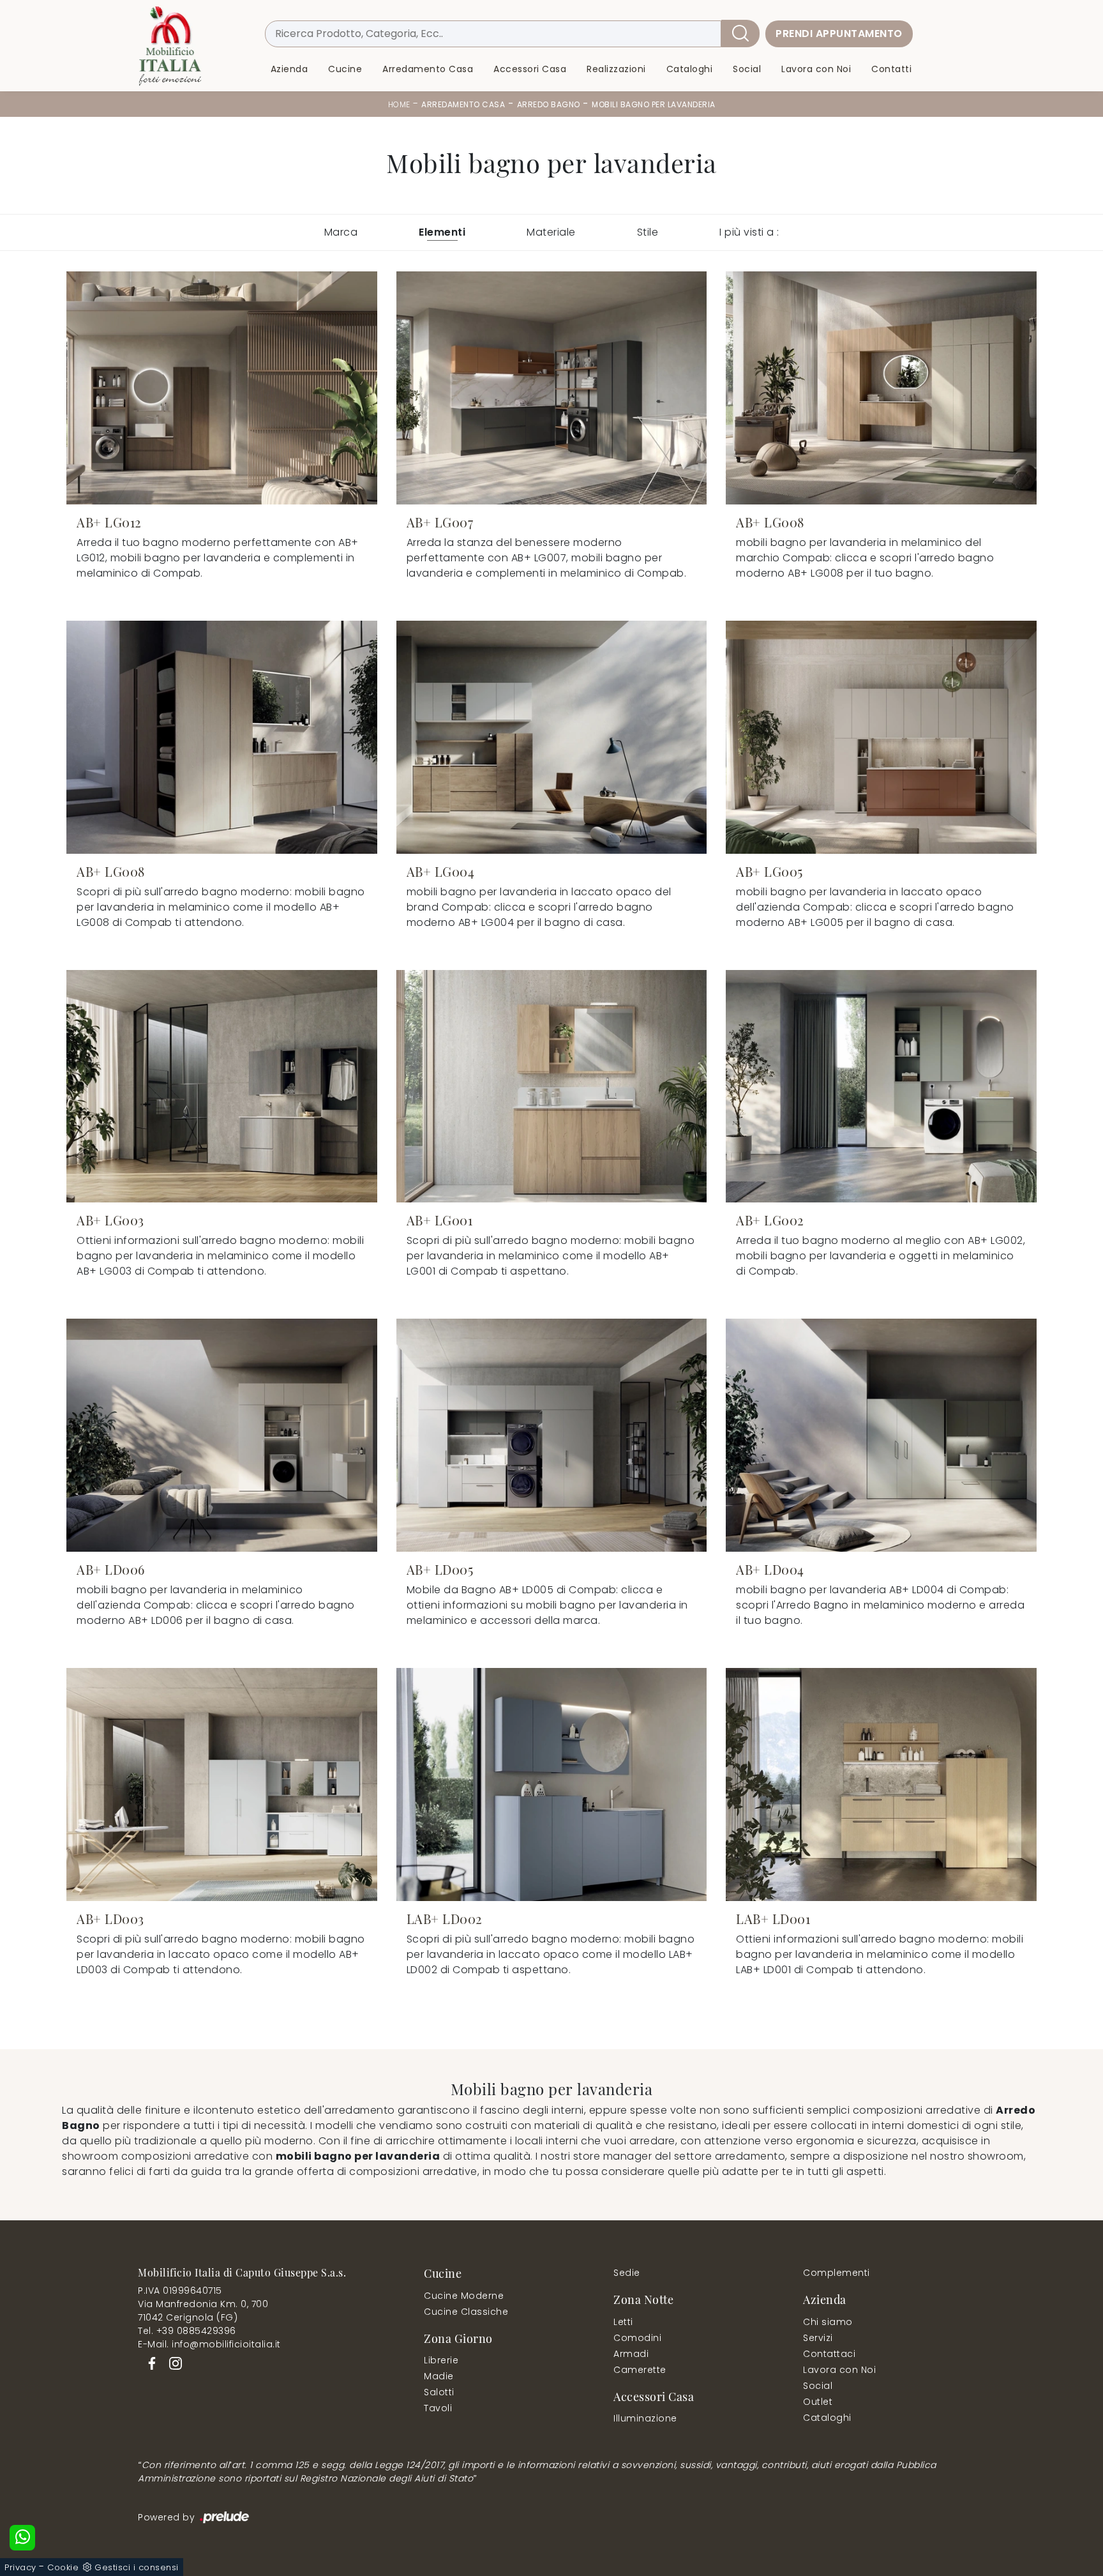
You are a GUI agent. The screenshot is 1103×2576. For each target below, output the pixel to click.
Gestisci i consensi (137, 2567)
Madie (439, 2376)
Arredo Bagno (549, 104)
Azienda (289, 69)
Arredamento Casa (428, 69)
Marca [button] (341, 232)
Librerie (441, 2360)
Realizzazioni (616, 69)
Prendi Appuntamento (839, 34)
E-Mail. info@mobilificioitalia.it (209, 2344)
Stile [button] (648, 232)
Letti (623, 2322)
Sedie (627, 2273)
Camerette (640, 2370)
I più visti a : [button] (749, 232)
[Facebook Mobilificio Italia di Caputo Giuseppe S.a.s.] (150, 2363)
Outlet (818, 2402)
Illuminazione (645, 2418)
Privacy (20, 2567)
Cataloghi (690, 69)
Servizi (818, 2338)
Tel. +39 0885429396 (187, 2331)
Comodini (637, 2338)
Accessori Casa (530, 69)
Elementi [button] (442, 232)
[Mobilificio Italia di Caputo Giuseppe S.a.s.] (170, 46)
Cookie (63, 2567)
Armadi (631, 2354)
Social (747, 69)
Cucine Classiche (466, 2312)
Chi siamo (828, 2322)
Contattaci (829, 2354)
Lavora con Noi (816, 69)
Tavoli (438, 2408)
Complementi (837, 2273)
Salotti (439, 2392)
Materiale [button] (551, 232)
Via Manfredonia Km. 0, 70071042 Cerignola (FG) (203, 2311)
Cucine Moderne (464, 2296)
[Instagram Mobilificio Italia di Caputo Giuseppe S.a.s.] (172, 2363)
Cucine (345, 69)
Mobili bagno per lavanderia (654, 104)
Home (399, 104)
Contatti (891, 69)
